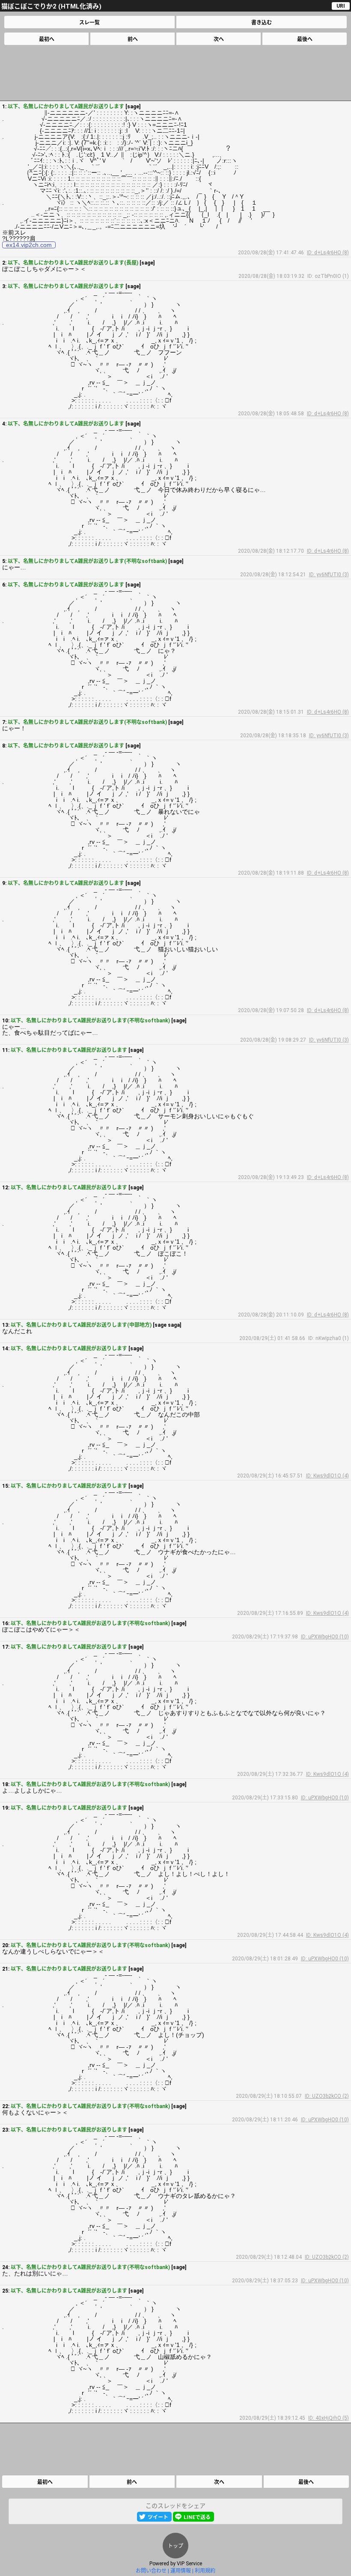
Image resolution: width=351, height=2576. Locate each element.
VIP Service (189, 2564)
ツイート (158, 2517)
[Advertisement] (175, 73)
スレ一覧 (89, 23)
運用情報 (181, 2571)
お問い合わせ (151, 2571)
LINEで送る (197, 2517)
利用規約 (205, 2571)
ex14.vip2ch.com (29, 245)
